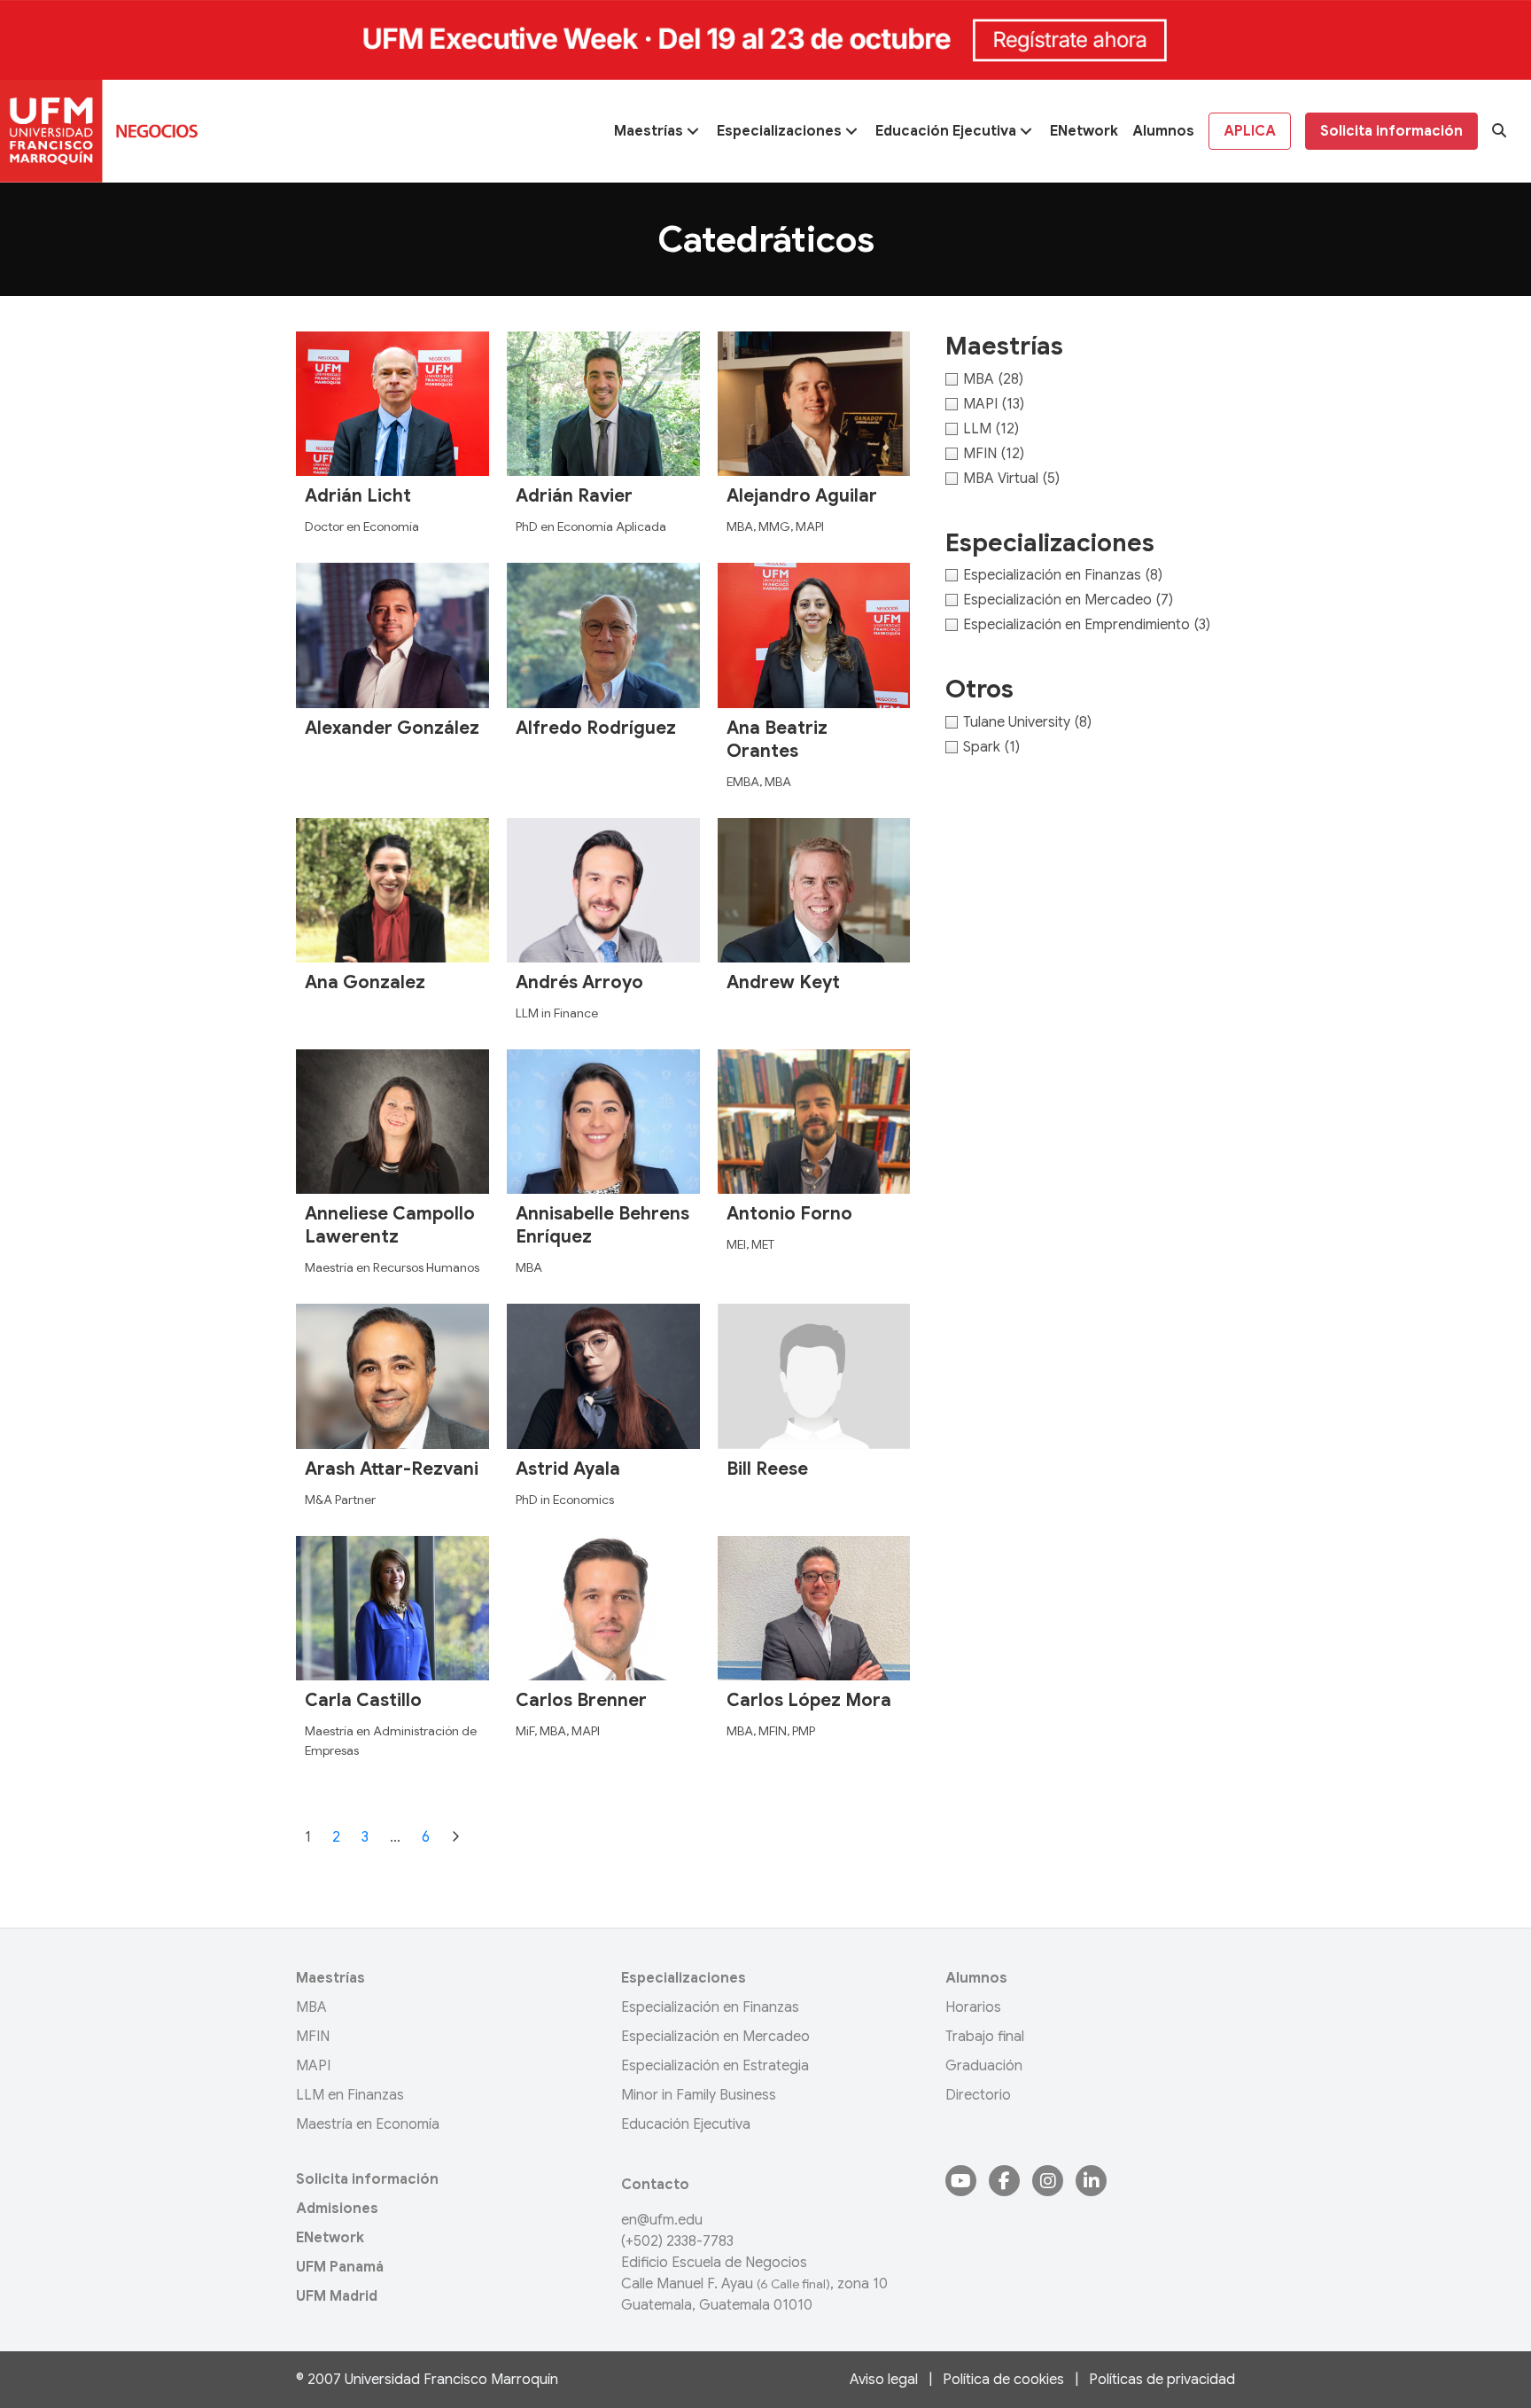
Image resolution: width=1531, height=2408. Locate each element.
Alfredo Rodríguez (596, 728)
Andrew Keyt (783, 982)
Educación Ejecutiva (686, 2124)
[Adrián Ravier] (603, 403)
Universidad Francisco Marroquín (451, 2380)
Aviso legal (884, 2380)
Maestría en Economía (368, 2124)
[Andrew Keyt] (814, 889)
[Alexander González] (392, 635)
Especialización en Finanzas (710, 2007)
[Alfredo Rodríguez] (603, 635)
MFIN (313, 2037)
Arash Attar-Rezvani (392, 1469)
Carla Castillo (363, 1700)
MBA (311, 2007)
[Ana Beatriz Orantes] (814, 635)
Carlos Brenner (581, 1700)
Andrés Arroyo (579, 982)
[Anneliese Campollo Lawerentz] (392, 1121)
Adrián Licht (358, 496)
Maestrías (330, 1978)
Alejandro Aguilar (802, 496)
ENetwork (330, 2238)
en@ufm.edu (662, 2220)
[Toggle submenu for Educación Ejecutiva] (1026, 131)
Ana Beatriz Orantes (777, 740)
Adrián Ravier (574, 496)
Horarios (973, 2007)
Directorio (978, 2095)
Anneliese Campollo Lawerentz (390, 1225)
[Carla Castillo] (392, 1607)
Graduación (984, 2066)
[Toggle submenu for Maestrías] (693, 131)
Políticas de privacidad (1162, 2380)
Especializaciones (684, 1978)
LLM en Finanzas (350, 2095)
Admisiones (337, 2209)
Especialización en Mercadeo (715, 2037)
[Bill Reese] (814, 1375)
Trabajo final (985, 2037)
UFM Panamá (340, 2267)
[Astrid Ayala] (603, 1375)
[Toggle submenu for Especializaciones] (851, 131)
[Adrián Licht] (392, 403)
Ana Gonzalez (365, 982)
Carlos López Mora (809, 1700)
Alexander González (392, 728)
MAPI (313, 2066)
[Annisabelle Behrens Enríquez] (603, 1121)
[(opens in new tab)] (765, 39)
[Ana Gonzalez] (392, 889)
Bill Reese (767, 1469)
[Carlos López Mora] (814, 1607)
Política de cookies (1003, 2380)
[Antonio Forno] (814, 1121)
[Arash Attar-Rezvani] (392, 1375)
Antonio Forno (789, 1214)
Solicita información (367, 2179)
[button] (1499, 131)
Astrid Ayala (568, 1469)
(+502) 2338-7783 (677, 2241)
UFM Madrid (337, 2296)
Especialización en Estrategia (715, 2066)
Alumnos (976, 1978)
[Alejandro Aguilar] (814, 403)
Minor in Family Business (699, 2095)
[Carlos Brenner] (603, 1607)
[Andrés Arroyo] (603, 889)
